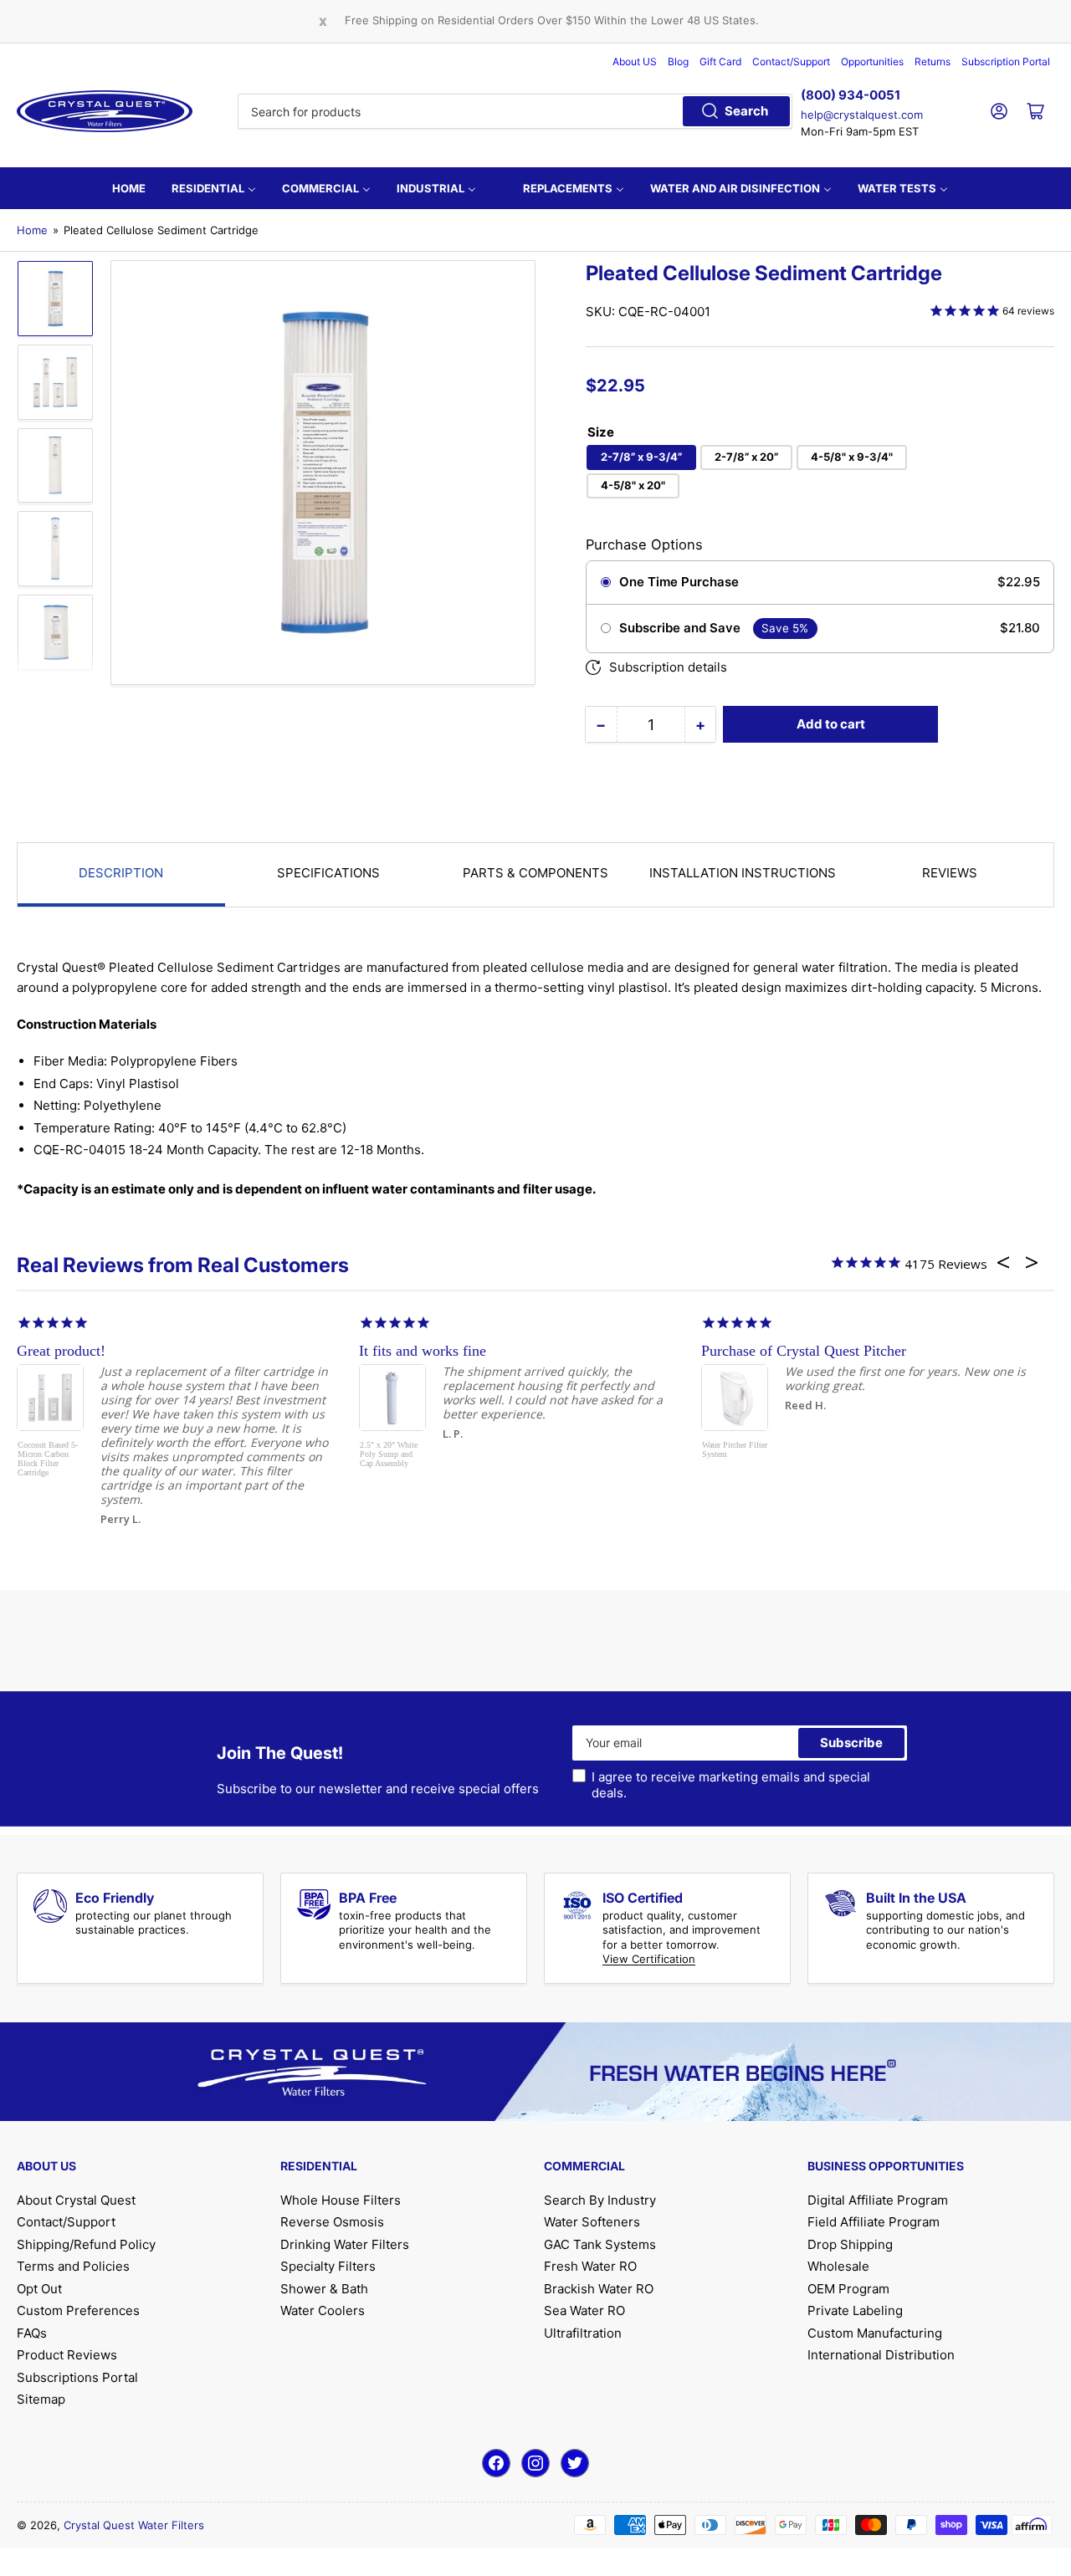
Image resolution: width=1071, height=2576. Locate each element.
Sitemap (41, 2399)
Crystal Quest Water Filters (134, 2525)
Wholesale (838, 2266)
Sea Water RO (584, 2310)
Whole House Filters (341, 2200)
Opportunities (872, 61)
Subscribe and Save (680, 628)
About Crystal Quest (76, 2200)
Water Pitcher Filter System (735, 1449)
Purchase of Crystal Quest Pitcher (804, 1351)
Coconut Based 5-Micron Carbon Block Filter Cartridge (48, 1459)
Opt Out (39, 2289)
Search (746, 111)
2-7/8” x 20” (746, 457)
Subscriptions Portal (77, 2377)
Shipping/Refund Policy (86, 2244)
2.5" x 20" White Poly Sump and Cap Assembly (389, 1454)
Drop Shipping (850, 2244)
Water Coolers (323, 2310)
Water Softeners (592, 2222)
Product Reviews (67, 2355)
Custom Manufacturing (875, 2333)
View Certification (649, 1959)
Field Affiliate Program (874, 2222)
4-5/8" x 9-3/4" (852, 457)
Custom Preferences (78, 2310)
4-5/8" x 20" (633, 485)
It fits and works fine (423, 1351)
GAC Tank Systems (600, 2244)
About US (635, 61)
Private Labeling (855, 2310)
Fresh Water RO (590, 2266)
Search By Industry (600, 2200)
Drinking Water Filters (345, 2244)
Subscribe (851, 1743)
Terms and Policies (73, 2266)
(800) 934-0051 (851, 95)
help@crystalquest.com (862, 115)
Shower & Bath (324, 2289)
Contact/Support (791, 61)
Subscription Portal (1006, 61)
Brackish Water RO (599, 2289)
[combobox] (515, 111)
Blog (678, 61)
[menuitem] (129, 188)
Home (32, 230)
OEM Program (848, 2289)
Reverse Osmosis (332, 2222)
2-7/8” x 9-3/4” (641, 457)
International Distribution (881, 2355)
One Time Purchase (679, 582)
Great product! (61, 1351)
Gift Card (720, 61)
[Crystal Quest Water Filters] (105, 111)
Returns (933, 61)
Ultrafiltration (583, 2333)
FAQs (32, 2333)
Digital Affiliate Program (878, 2200)
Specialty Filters (328, 2266)
